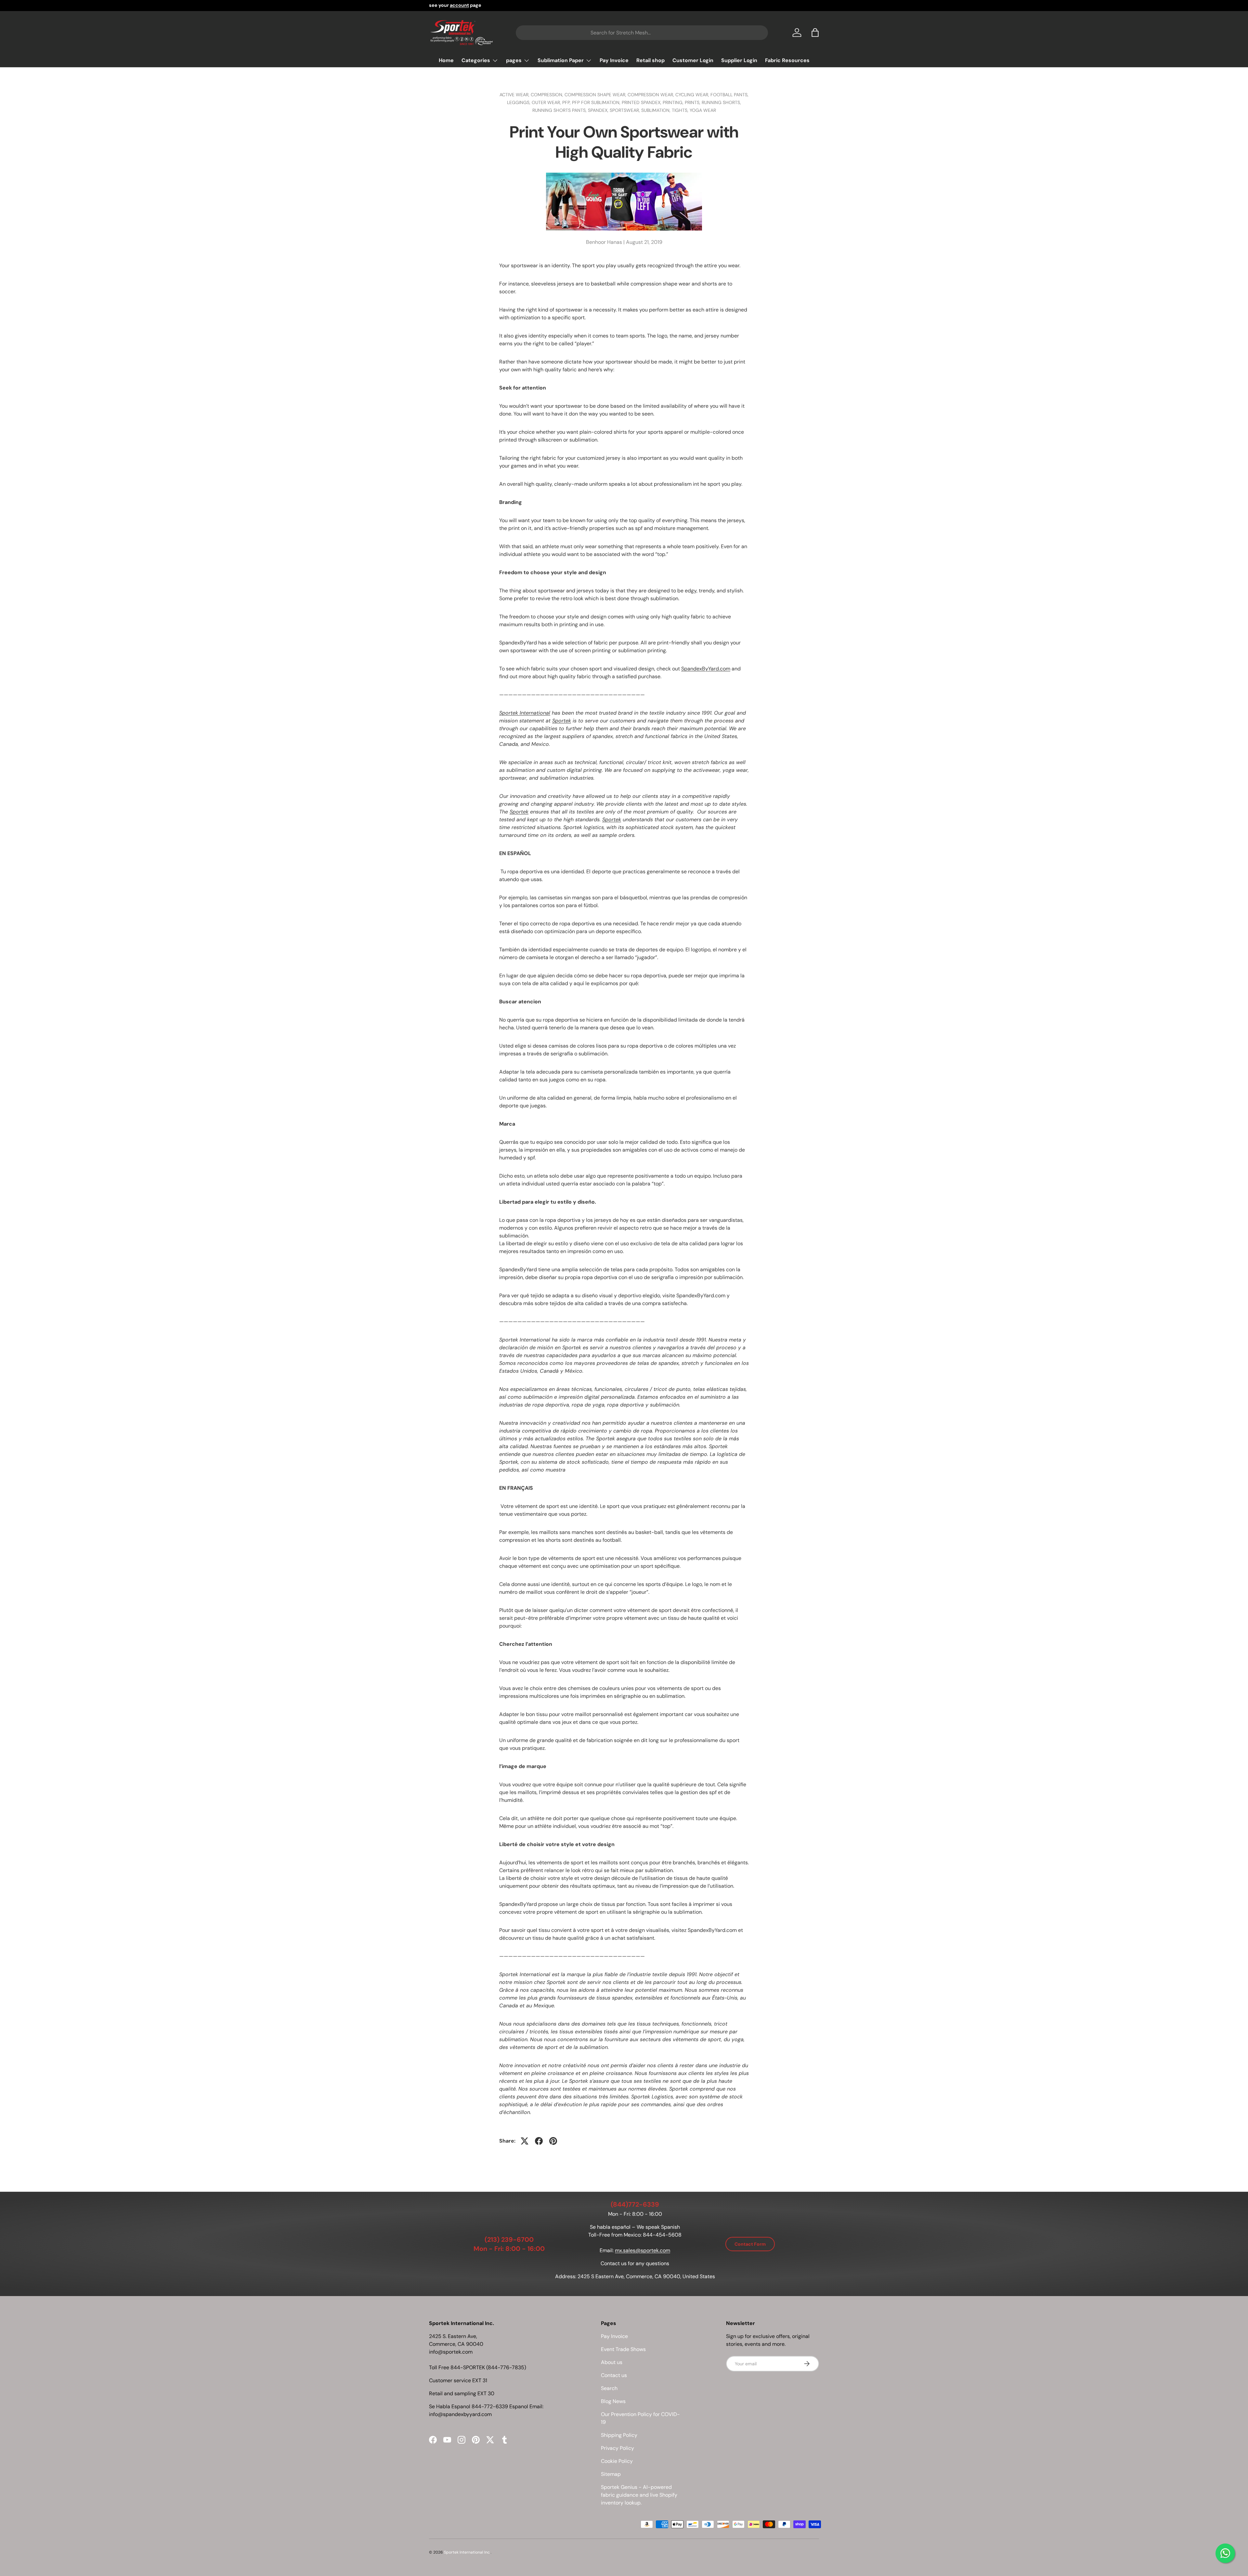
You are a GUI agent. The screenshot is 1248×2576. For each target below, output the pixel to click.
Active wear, (515, 95)
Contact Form (750, 2244)
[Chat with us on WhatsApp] (1225, 2553)
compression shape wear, (596, 95)
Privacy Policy (617, 2448)
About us (612, 2362)
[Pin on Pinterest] (553, 2141)
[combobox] (642, 33)
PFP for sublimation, (597, 102)
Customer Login (693, 60)
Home (446, 60)
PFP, (567, 102)
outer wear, (547, 102)
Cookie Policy (617, 2461)
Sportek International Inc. (467, 2552)
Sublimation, (656, 110)
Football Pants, (729, 95)
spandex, (599, 110)
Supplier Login (739, 60)
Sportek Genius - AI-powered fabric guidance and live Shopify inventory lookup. (639, 2495)
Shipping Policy (619, 2435)
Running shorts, (721, 102)
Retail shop (650, 60)
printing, (674, 102)
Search (609, 2388)
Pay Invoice (614, 60)
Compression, (548, 95)
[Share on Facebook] (539, 2141)
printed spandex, (642, 102)
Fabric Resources (787, 60)
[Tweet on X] (525, 2141)
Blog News (613, 2401)
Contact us (614, 2375)
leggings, (519, 102)
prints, (693, 102)
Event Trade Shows (623, 2349)
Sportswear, (625, 110)
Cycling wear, (693, 95)
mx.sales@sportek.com (643, 2250)
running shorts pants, (560, 110)
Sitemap (611, 2474)
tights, (681, 110)
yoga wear (703, 110)
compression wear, (651, 95)
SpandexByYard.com (706, 669)
